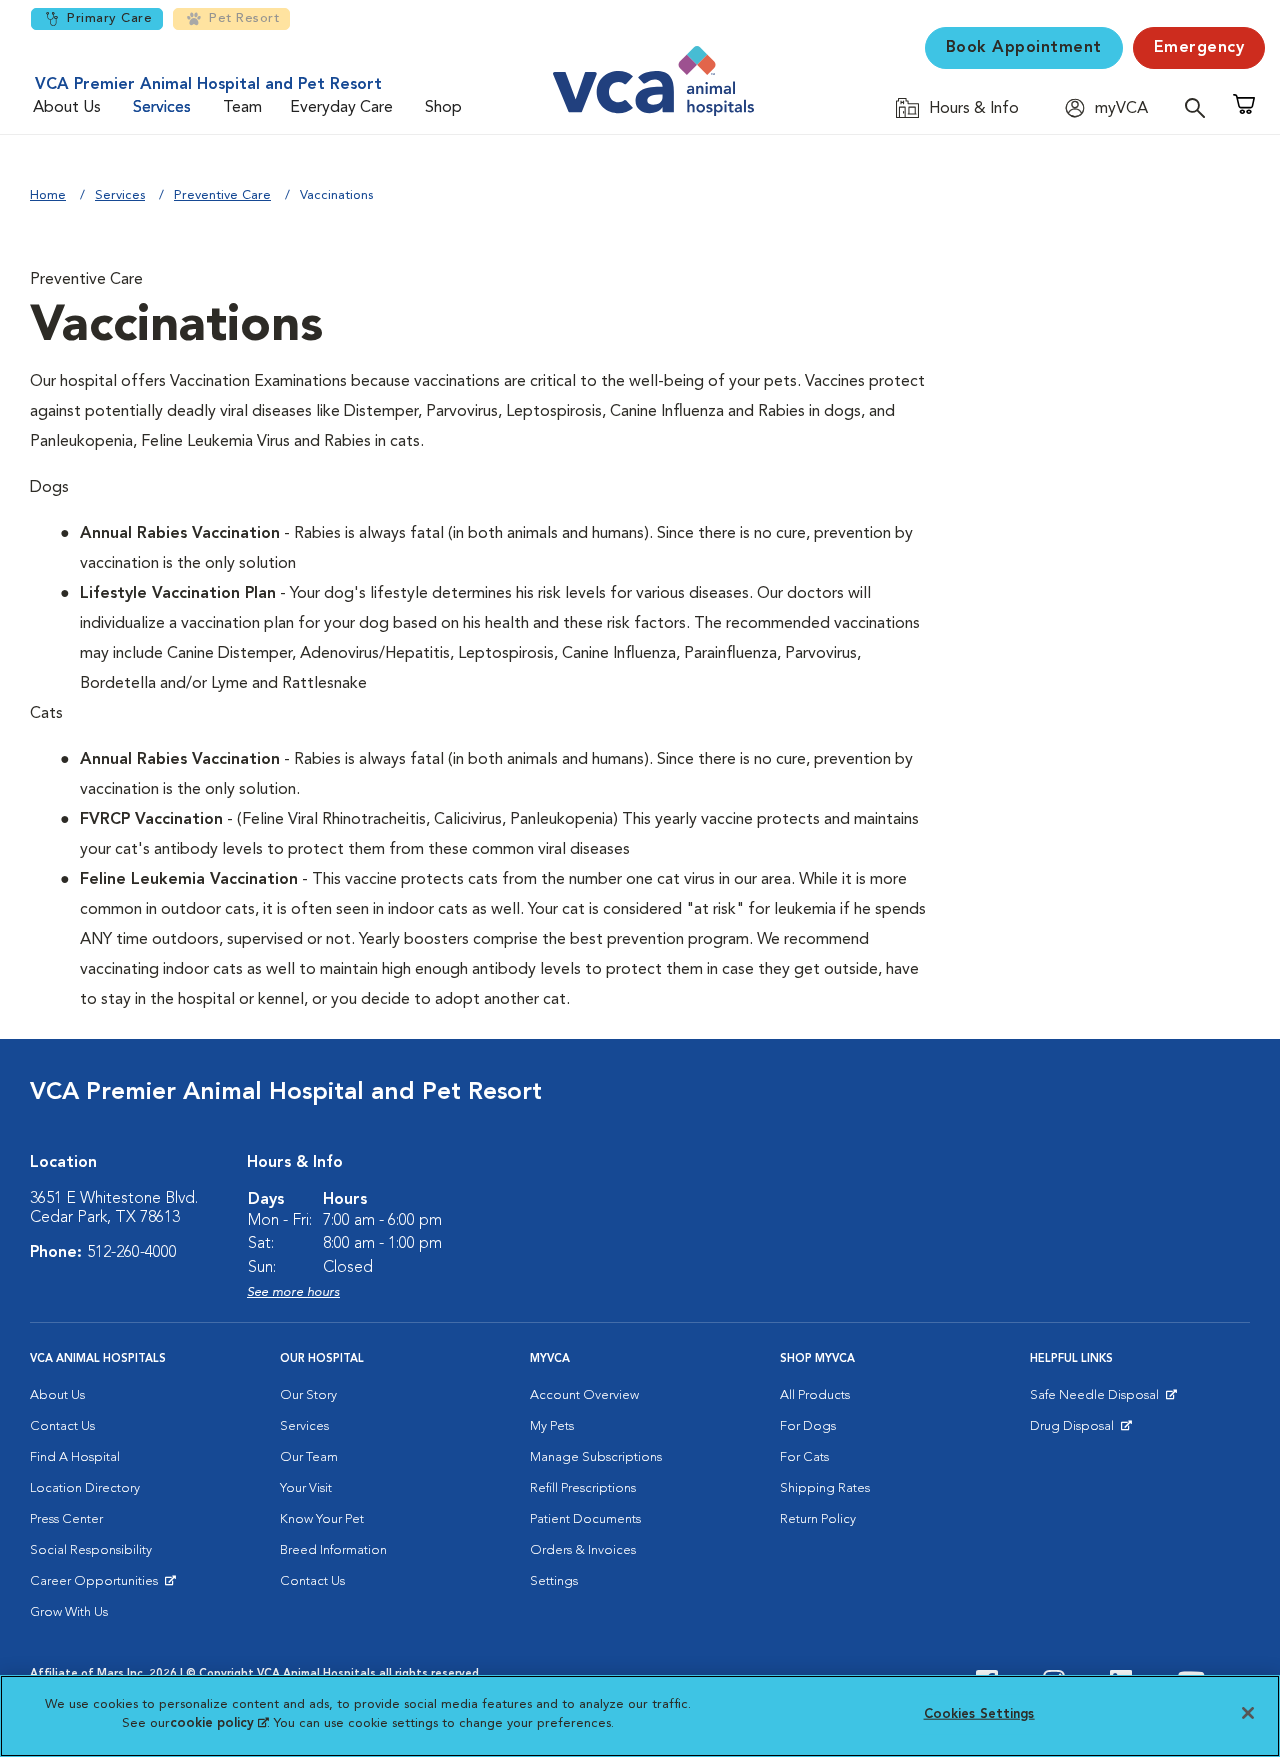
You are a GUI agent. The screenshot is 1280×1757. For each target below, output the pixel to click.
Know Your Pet (322, 1519)
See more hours (293, 1292)
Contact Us (62, 1426)
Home (48, 195)
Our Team (309, 1457)
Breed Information (333, 1550)
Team (242, 108)
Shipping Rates (825, 1488)
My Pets (552, 1426)
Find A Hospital (75, 1457)
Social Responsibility (91, 1550)
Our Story (308, 1395)
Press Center (66, 1519)
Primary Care (109, 18)
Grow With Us (69, 1612)
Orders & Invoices (583, 1550)
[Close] (1248, 1713)
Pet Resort (244, 18)
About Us (67, 108)
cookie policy (219, 1723)
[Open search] (1200, 107)
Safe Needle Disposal (1097, 1400)
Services (162, 108)
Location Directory (85, 1488)
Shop (443, 108)
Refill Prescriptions (583, 1488)
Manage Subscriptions (596, 1457)
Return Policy (818, 1519)
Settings (554, 1581)
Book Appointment (1024, 48)
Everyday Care (341, 108)
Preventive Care (222, 195)
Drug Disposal (1080, 1431)
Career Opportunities (97, 1586)
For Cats (804, 1457)
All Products (815, 1395)
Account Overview (584, 1395)
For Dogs (808, 1426)
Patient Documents (585, 1519)
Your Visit (306, 1488)
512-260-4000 (132, 1253)
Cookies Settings (979, 1714)
